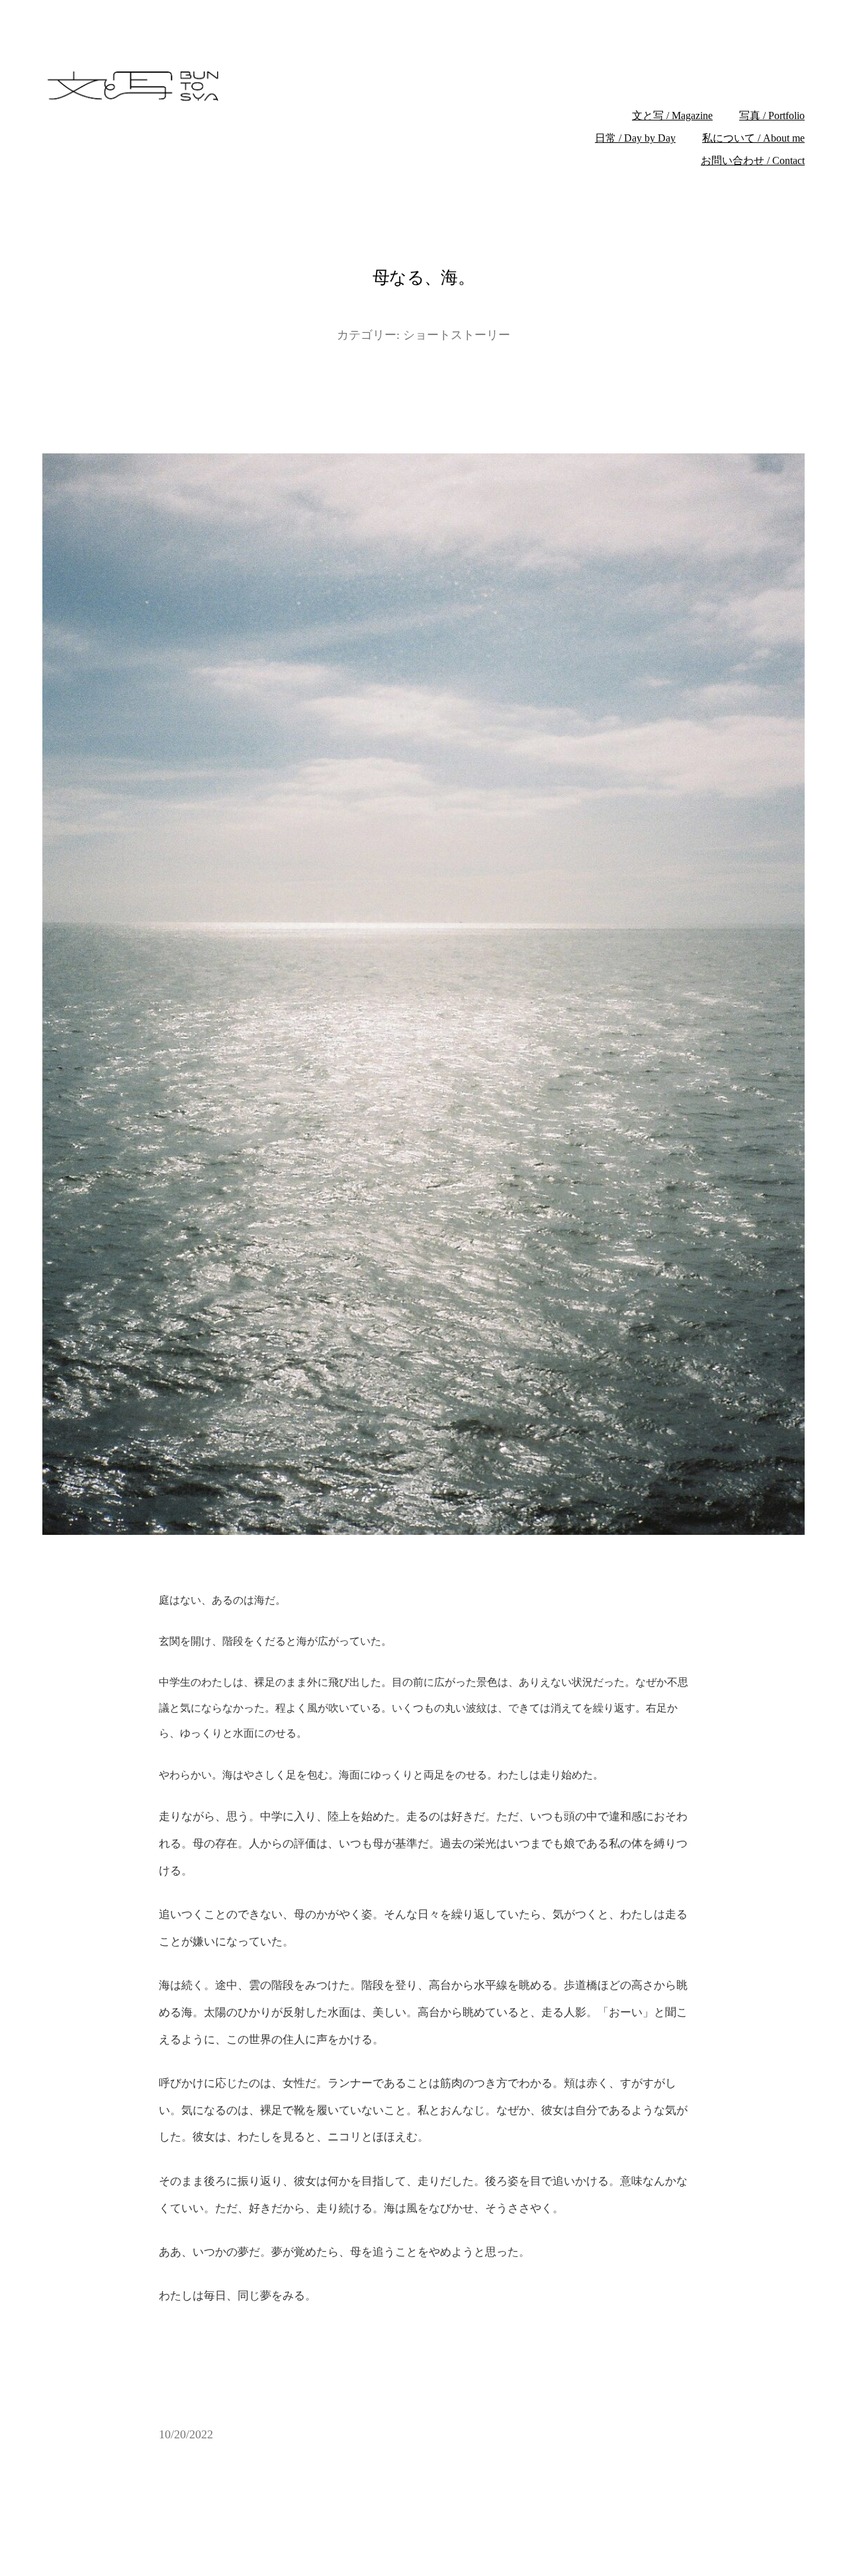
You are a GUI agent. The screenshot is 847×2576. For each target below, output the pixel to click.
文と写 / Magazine (672, 115)
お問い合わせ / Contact (753, 161)
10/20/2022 (186, 2434)
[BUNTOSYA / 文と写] (243, 86)
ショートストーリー (457, 335)
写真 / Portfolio (772, 115)
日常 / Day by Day (635, 138)
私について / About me (753, 138)
